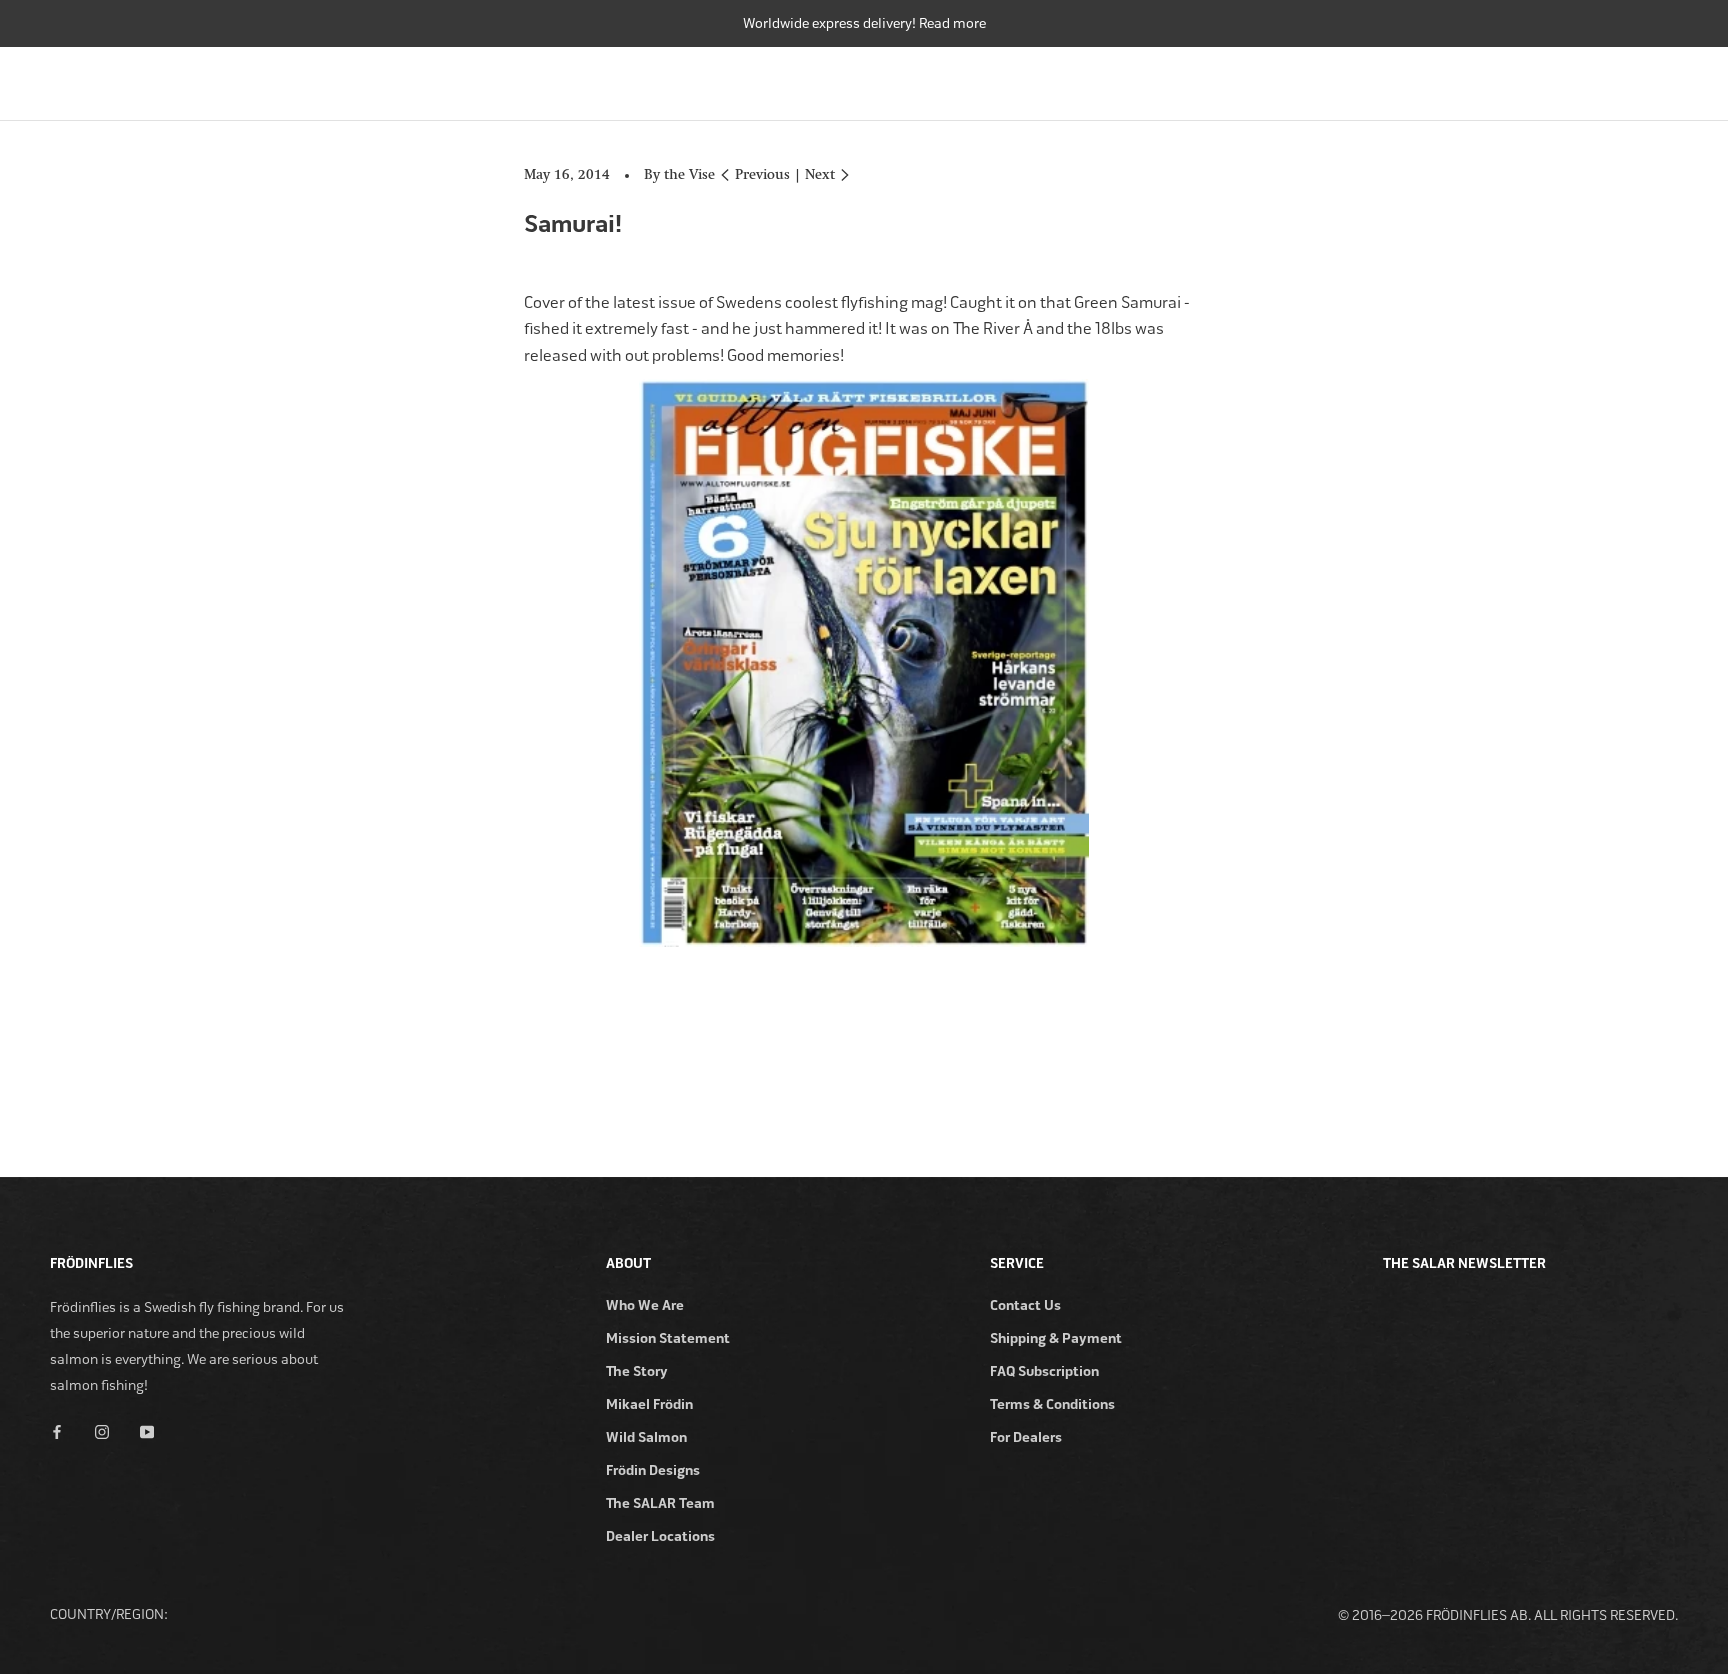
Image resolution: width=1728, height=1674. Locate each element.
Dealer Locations (660, 1536)
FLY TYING (1456, 78)
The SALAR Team (660, 1503)
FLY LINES (1213, 78)
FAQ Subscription (1044, 1371)
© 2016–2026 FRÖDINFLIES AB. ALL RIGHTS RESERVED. (1508, 1615)
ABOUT (1655, 78)
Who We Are (645, 1305)
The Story (637, 1371)
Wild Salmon (646, 1437)
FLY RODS (999, 78)
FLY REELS (1105, 78)
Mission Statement (668, 1338)
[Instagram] (102, 1430)
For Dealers (1026, 1437)
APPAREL (1561, 78)
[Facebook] (57, 1430)
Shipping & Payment (1056, 1338)
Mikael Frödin (649, 1404)
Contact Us (1025, 1305)
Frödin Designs (653, 1470)
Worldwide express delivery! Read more (864, 23)
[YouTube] (147, 1430)
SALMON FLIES (1334, 78)
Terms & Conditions (1052, 1404)
